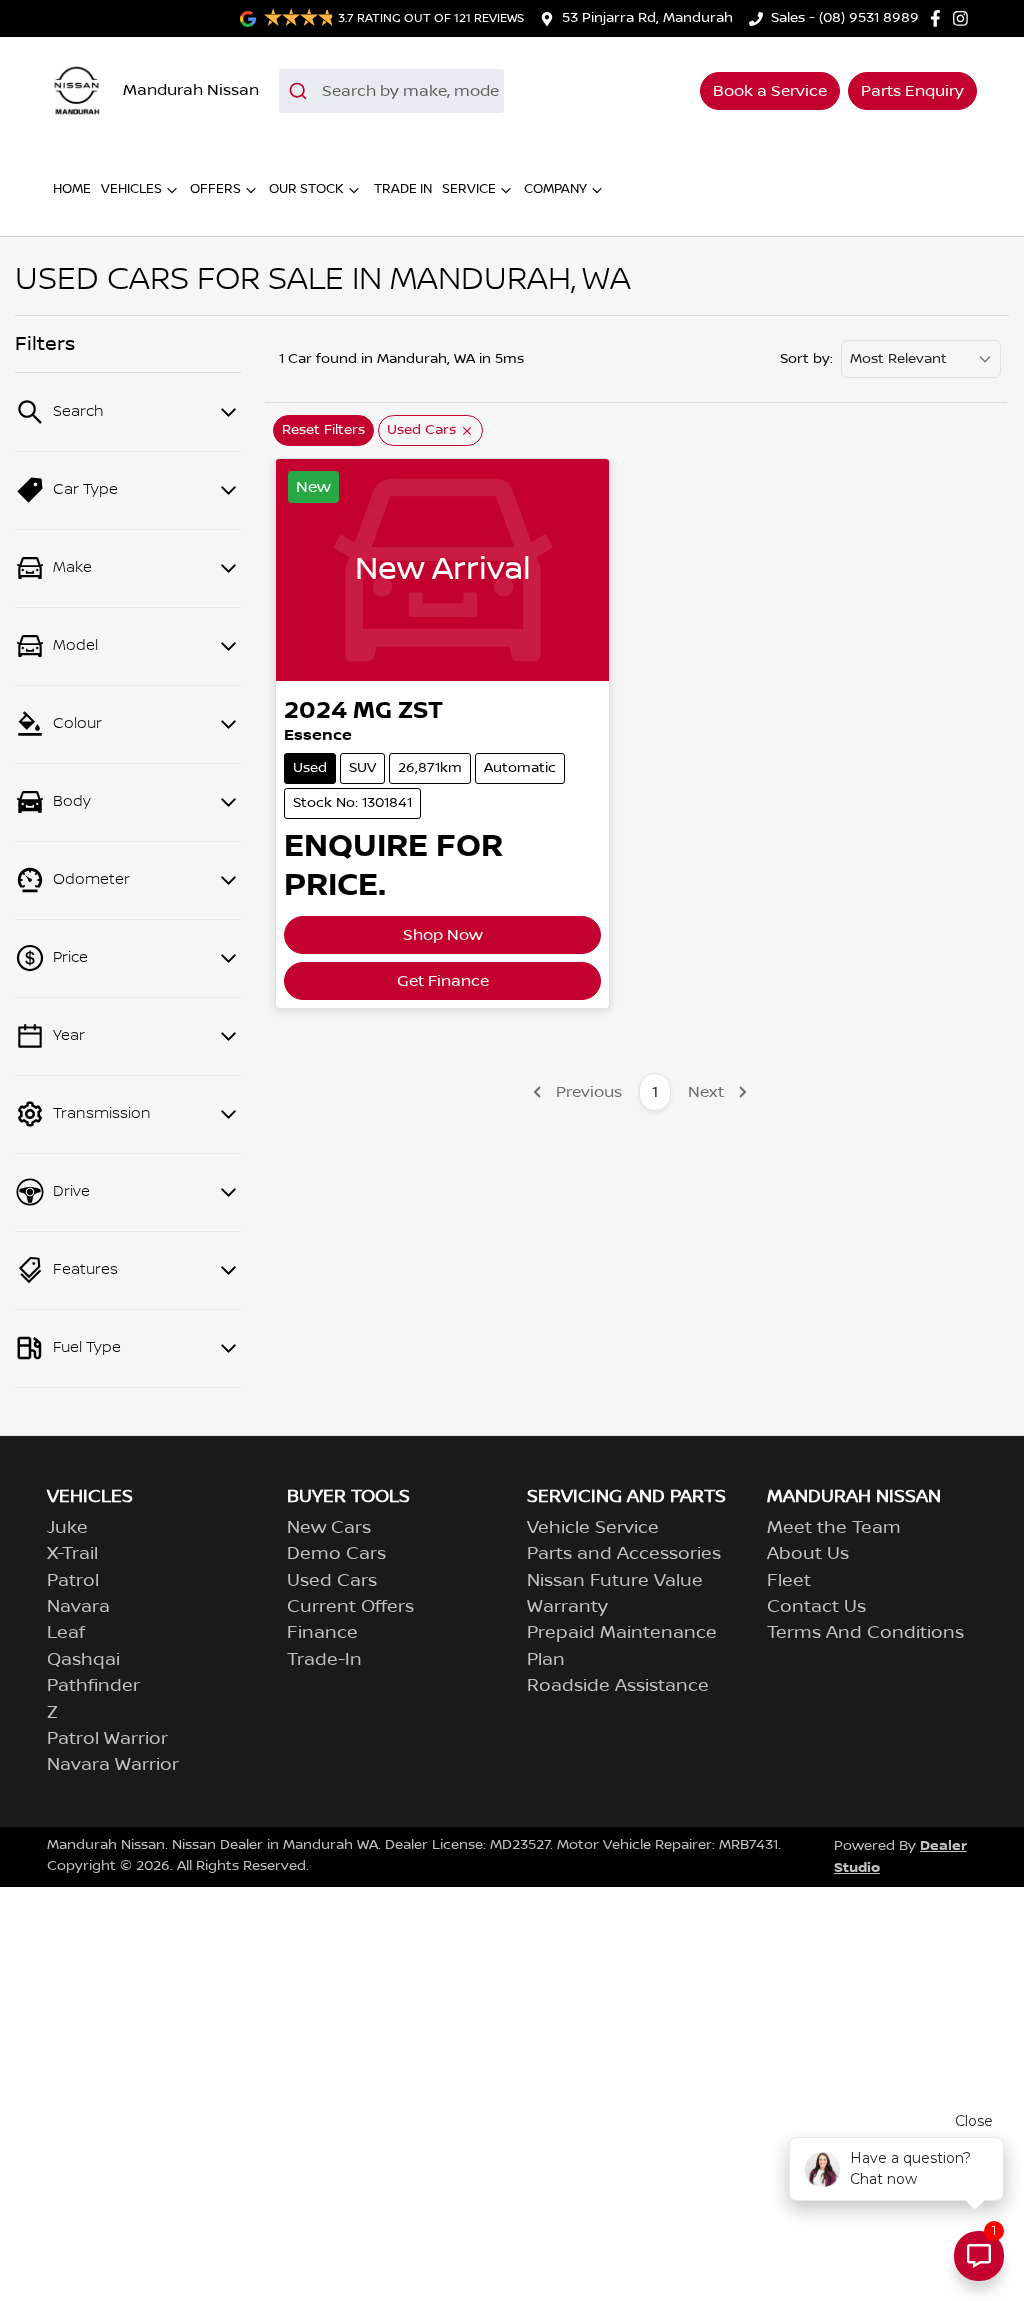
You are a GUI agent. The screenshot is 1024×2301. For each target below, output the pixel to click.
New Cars (329, 1528)
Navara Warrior (113, 1765)
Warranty (567, 1607)
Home (72, 189)
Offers (215, 189)
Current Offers (350, 1607)
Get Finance (443, 981)
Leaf (66, 1633)
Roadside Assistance (618, 1686)
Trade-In (324, 1660)
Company (555, 189)
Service (469, 189)
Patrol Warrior (107, 1739)
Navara (78, 1607)
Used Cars (332, 1581)
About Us (808, 1554)
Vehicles (131, 189)
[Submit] (300, 91)
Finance (322, 1633)
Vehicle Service (593, 1528)
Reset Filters (323, 430)
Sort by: (806, 359)
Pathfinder (93, 1686)
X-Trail (72, 1554)
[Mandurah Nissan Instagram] (964, 18)
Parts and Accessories (624, 1554)
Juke (67, 1528)
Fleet (789, 1581)
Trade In (403, 189)
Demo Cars (336, 1554)
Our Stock (306, 189)
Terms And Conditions (865, 1633)
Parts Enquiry (912, 91)
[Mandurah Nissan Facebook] (939, 18)
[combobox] (391, 91)
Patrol (73, 1581)
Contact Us (816, 1607)
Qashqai (83, 1660)
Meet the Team (834, 1528)
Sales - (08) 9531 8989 (845, 18)
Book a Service (770, 91)
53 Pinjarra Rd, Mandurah (647, 18)
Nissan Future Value (615, 1581)
